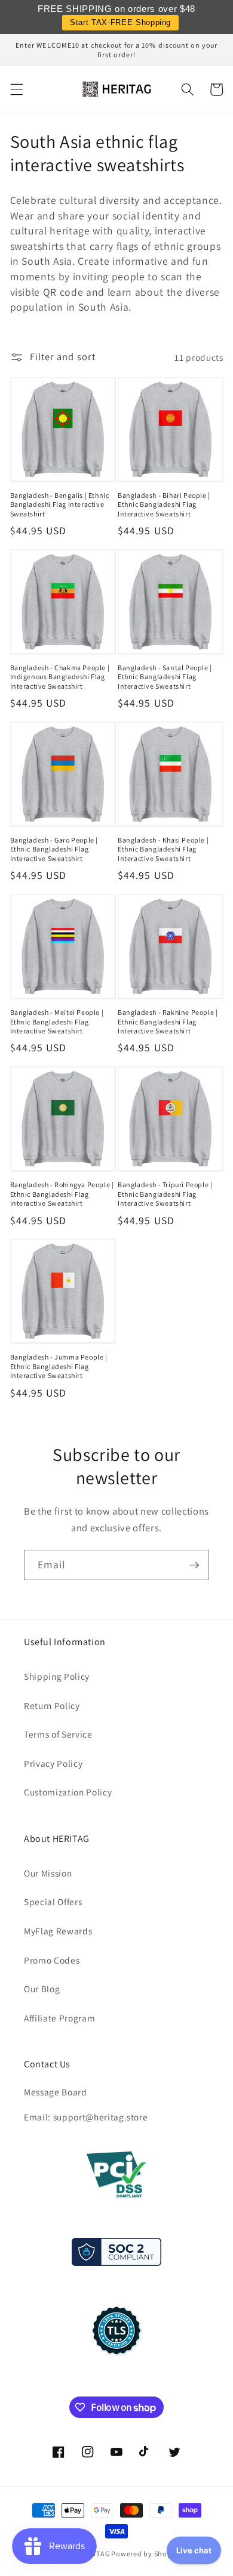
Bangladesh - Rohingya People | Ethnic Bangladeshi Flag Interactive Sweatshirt (62, 1194)
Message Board (56, 2092)
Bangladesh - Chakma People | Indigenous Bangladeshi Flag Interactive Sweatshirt (60, 677)
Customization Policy (68, 1792)
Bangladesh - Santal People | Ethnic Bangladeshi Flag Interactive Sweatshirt (165, 677)
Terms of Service (58, 1734)
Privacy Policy (53, 1763)
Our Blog (42, 1989)
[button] (16, 89)
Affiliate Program (59, 2018)
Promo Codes (52, 1960)
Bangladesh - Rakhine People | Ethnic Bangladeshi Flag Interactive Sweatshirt (168, 1021)
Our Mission (48, 1873)
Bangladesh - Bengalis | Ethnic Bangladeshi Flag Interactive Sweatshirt (60, 504)
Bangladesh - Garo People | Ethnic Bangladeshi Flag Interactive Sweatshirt (54, 849)
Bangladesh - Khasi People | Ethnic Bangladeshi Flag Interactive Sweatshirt (163, 849)
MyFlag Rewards (58, 1931)
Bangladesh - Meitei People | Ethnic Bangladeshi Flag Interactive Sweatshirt (57, 1021)
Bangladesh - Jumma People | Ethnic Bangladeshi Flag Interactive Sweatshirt (59, 1366)
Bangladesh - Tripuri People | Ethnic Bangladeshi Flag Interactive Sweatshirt (165, 1194)
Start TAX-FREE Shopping (120, 22)
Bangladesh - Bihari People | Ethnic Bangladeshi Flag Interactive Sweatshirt (164, 504)
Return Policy (52, 1705)
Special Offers (53, 1902)
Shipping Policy (57, 1676)
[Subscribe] (194, 1565)
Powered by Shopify (146, 2554)
